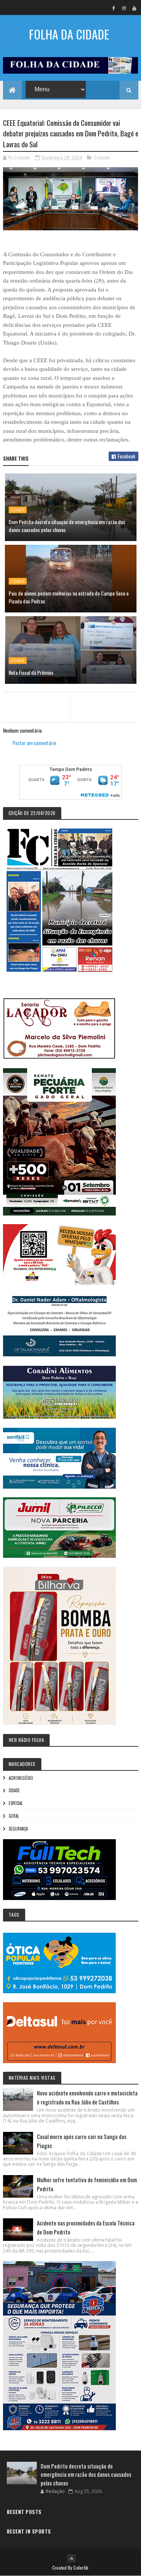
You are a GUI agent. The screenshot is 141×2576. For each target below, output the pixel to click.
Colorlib (81, 2568)
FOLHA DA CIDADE (69, 34)
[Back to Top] (71, 2558)
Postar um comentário (34, 743)
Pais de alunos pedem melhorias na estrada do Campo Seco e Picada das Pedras (69, 597)
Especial (16, 1803)
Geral (14, 1816)
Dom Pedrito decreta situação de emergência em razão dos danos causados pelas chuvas (67, 526)
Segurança (18, 1829)
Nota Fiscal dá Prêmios (31, 672)
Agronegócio (21, 1778)
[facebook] (114, 8)
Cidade (102, 157)
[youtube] (134, 8)
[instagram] (124, 8)
